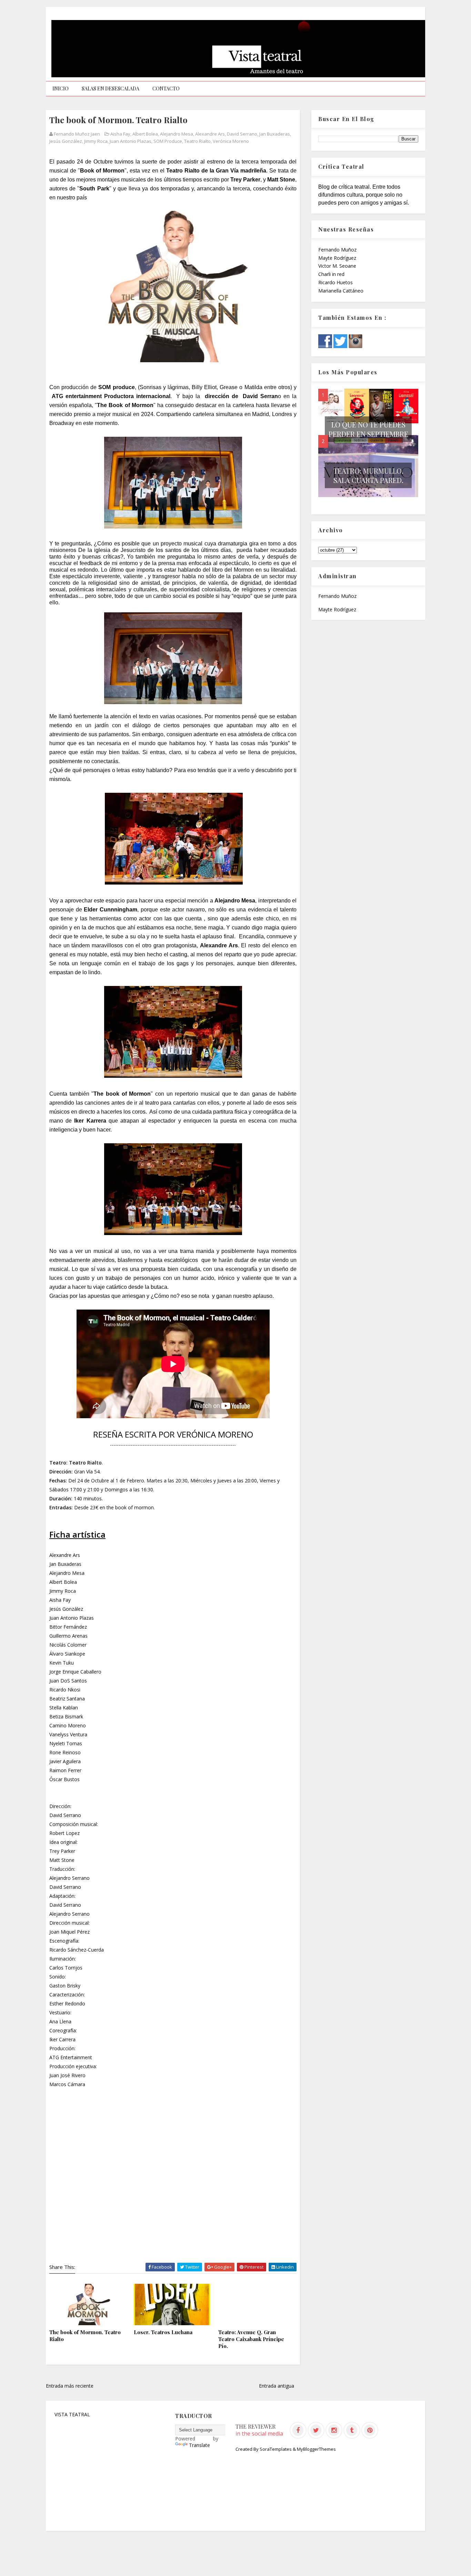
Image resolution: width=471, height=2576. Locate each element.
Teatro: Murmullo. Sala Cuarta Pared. (368, 475)
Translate (199, 2445)
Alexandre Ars (210, 134)
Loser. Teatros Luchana (163, 2332)
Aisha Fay (120, 134)
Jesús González (66, 141)
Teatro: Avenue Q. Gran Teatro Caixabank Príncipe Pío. (251, 2339)
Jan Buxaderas (275, 134)
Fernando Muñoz (337, 250)
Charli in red (331, 274)
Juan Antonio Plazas (131, 141)
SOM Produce (168, 141)
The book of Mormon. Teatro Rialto (85, 2336)
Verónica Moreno (231, 141)
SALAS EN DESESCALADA (111, 88)
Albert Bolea (145, 134)
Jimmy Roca (96, 141)
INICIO (61, 88)
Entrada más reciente (70, 2386)
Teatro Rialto (197, 141)
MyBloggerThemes (316, 2449)
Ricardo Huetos (335, 282)
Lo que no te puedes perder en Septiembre (368, 429)
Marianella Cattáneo (341, 291)
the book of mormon (130, 1507)
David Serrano (242, 134)
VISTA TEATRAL (72, 2414)
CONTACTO (166, 88)
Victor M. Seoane (337, 266)
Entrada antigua (277, 2386)
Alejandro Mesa (177, 134)
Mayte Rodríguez (337, 258)
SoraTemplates (276, 2449)
